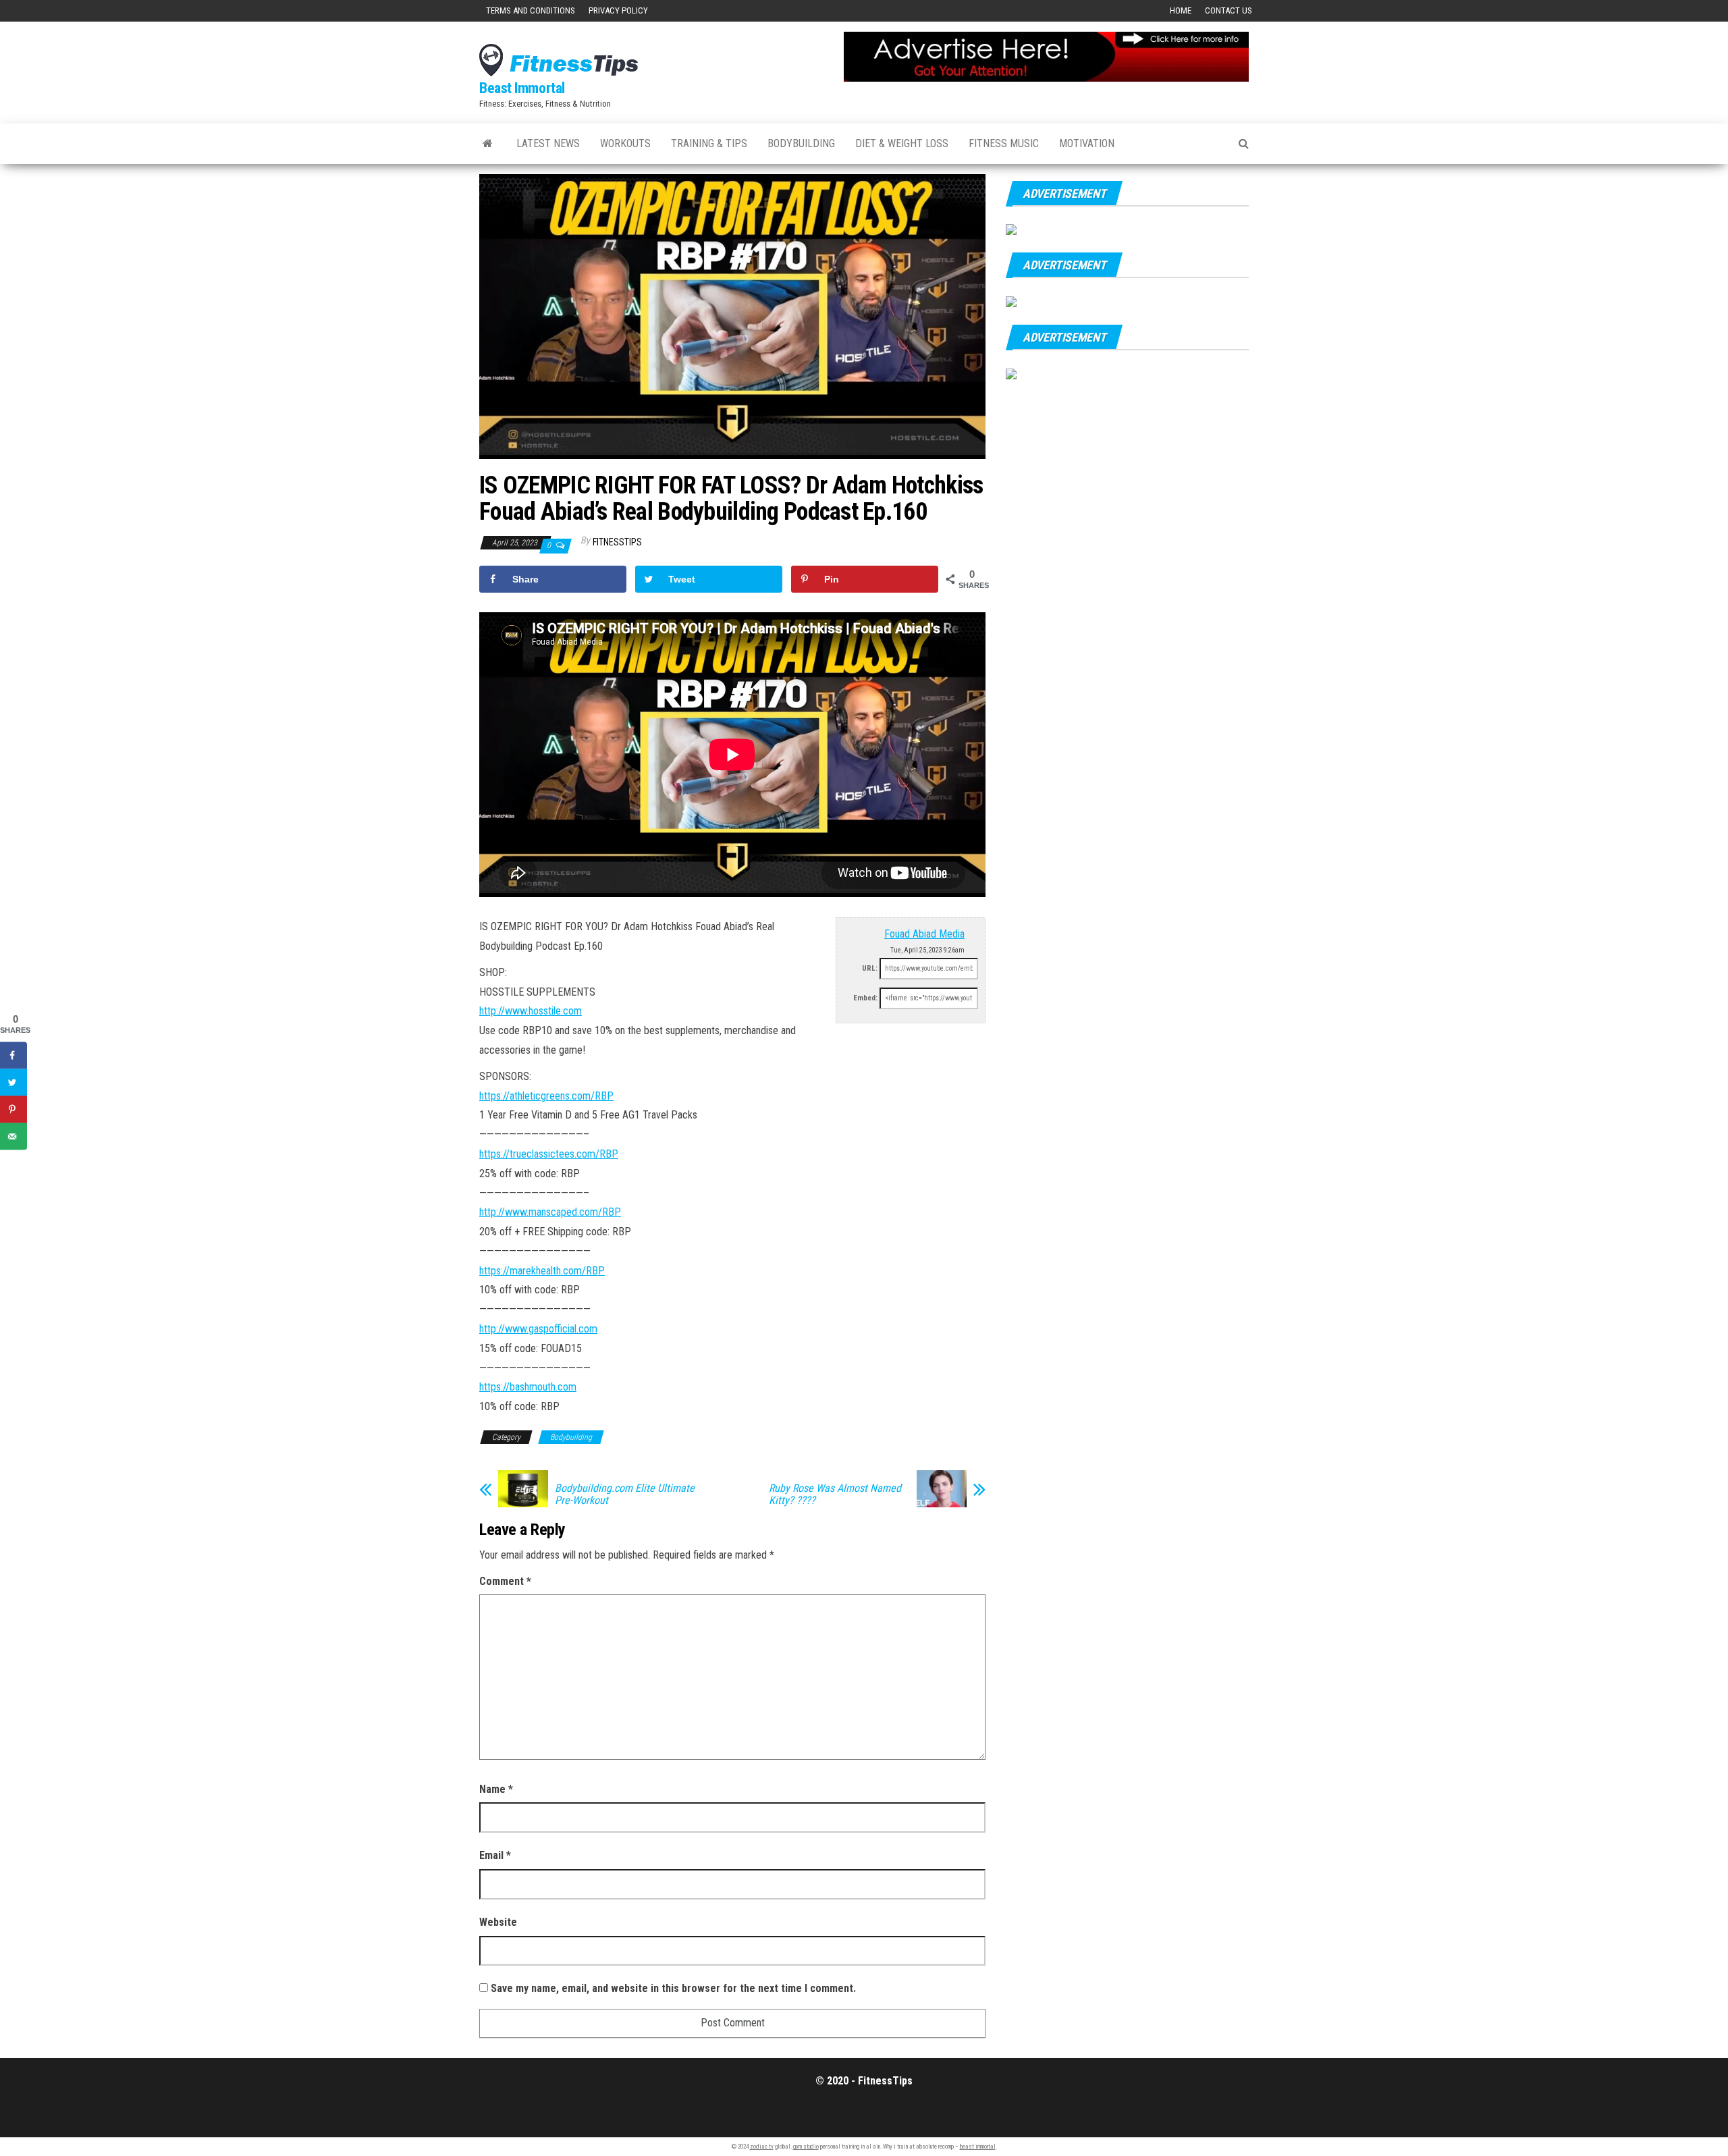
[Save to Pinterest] (13, 1109)
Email (495, 1855)
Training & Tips (709, 143)
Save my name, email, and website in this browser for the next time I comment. (673, 1988)
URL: (870, 968)
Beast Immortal (522, 88)
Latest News (548, 143)
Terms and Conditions (531, 10)
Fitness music (1004, 143)
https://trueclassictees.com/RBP (549, 1154)
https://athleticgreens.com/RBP (546, 1096)
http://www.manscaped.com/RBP (550, 1212)
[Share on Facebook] (13, 1055)
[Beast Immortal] (488, 144)
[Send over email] (13, 1136)
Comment (505, 1581)
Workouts (625, 143)
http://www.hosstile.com (531, 1011)
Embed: (865, 998)
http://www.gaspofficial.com (538, 1329)
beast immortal (978, 2147)
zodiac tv (762, 2147)
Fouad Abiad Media (924, 934)
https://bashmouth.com (528, 1387)
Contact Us (1228, 10)
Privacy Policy (618, 10)
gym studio (806, 2147)
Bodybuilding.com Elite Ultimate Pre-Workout (625, 1494)
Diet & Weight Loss (902, 143)
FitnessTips (617, 542)
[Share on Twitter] (13, 1082)
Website (498, 1922)
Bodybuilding (801, 143)
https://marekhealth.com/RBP (542, 1271)
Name (496, 1789)
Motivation (1087, 143)
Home (1181, 10)
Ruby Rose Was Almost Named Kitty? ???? (835, 1494)
